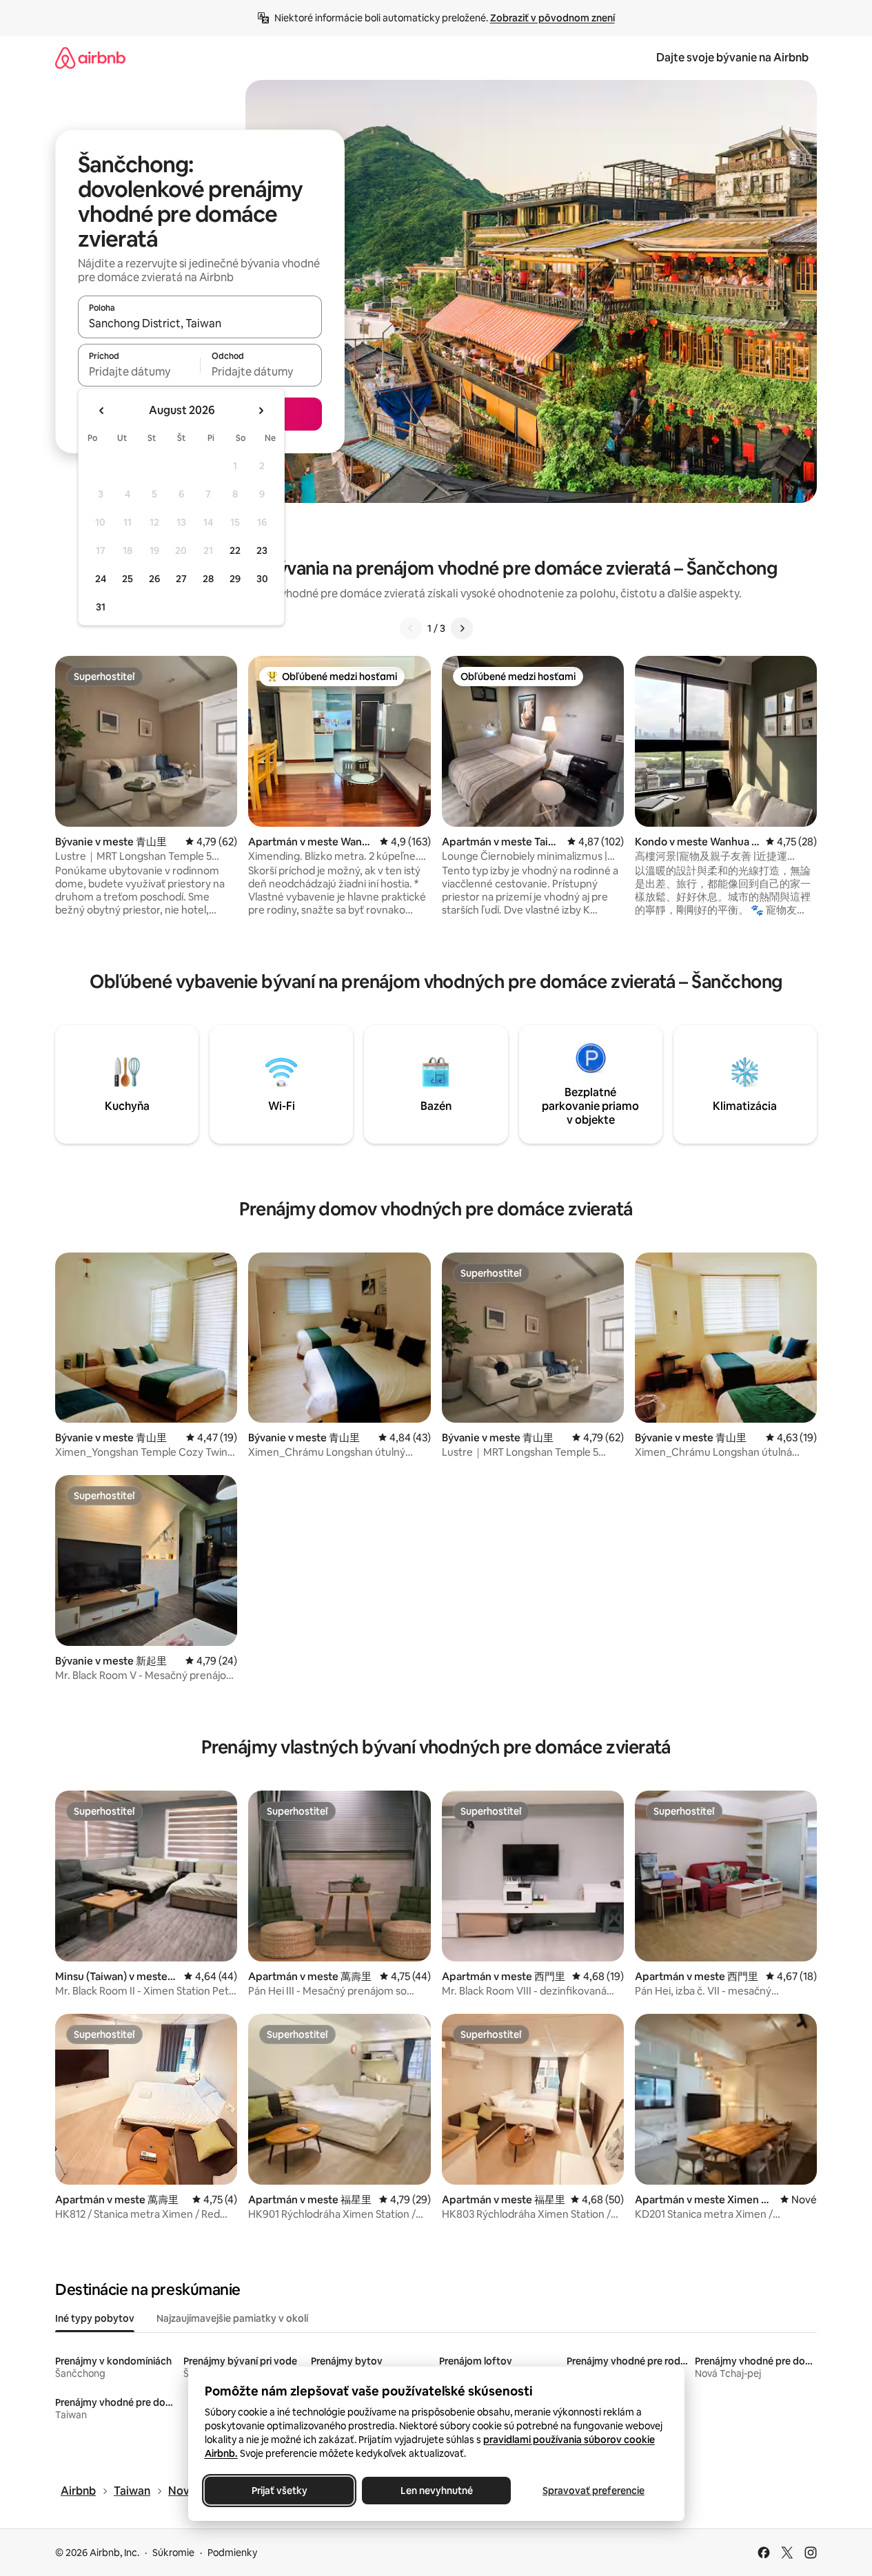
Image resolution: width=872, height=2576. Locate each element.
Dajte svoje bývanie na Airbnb (732, 58)
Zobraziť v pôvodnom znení (552, 18)
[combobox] (200, 323)
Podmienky (232, 2553)
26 (154, 579)
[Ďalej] (462, 628)
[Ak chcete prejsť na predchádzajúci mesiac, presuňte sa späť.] (102, 411)
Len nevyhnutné (436, 2491)
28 (208, 579)
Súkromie (173, 2553)
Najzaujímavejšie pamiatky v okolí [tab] (232, 2318)
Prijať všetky (279, 2491)
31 (101, 607)
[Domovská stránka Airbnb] (90, 58)
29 (235, 579)
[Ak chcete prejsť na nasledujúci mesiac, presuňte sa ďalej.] (261, 411)
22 (235, 550)
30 (262, 579)
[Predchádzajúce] (411, 628)
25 (128, 579)
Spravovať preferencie (594, 2491)
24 (101, 579)
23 (262, 550)
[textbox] (139, 371)
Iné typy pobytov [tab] (95, 2318)
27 (181, 579)
